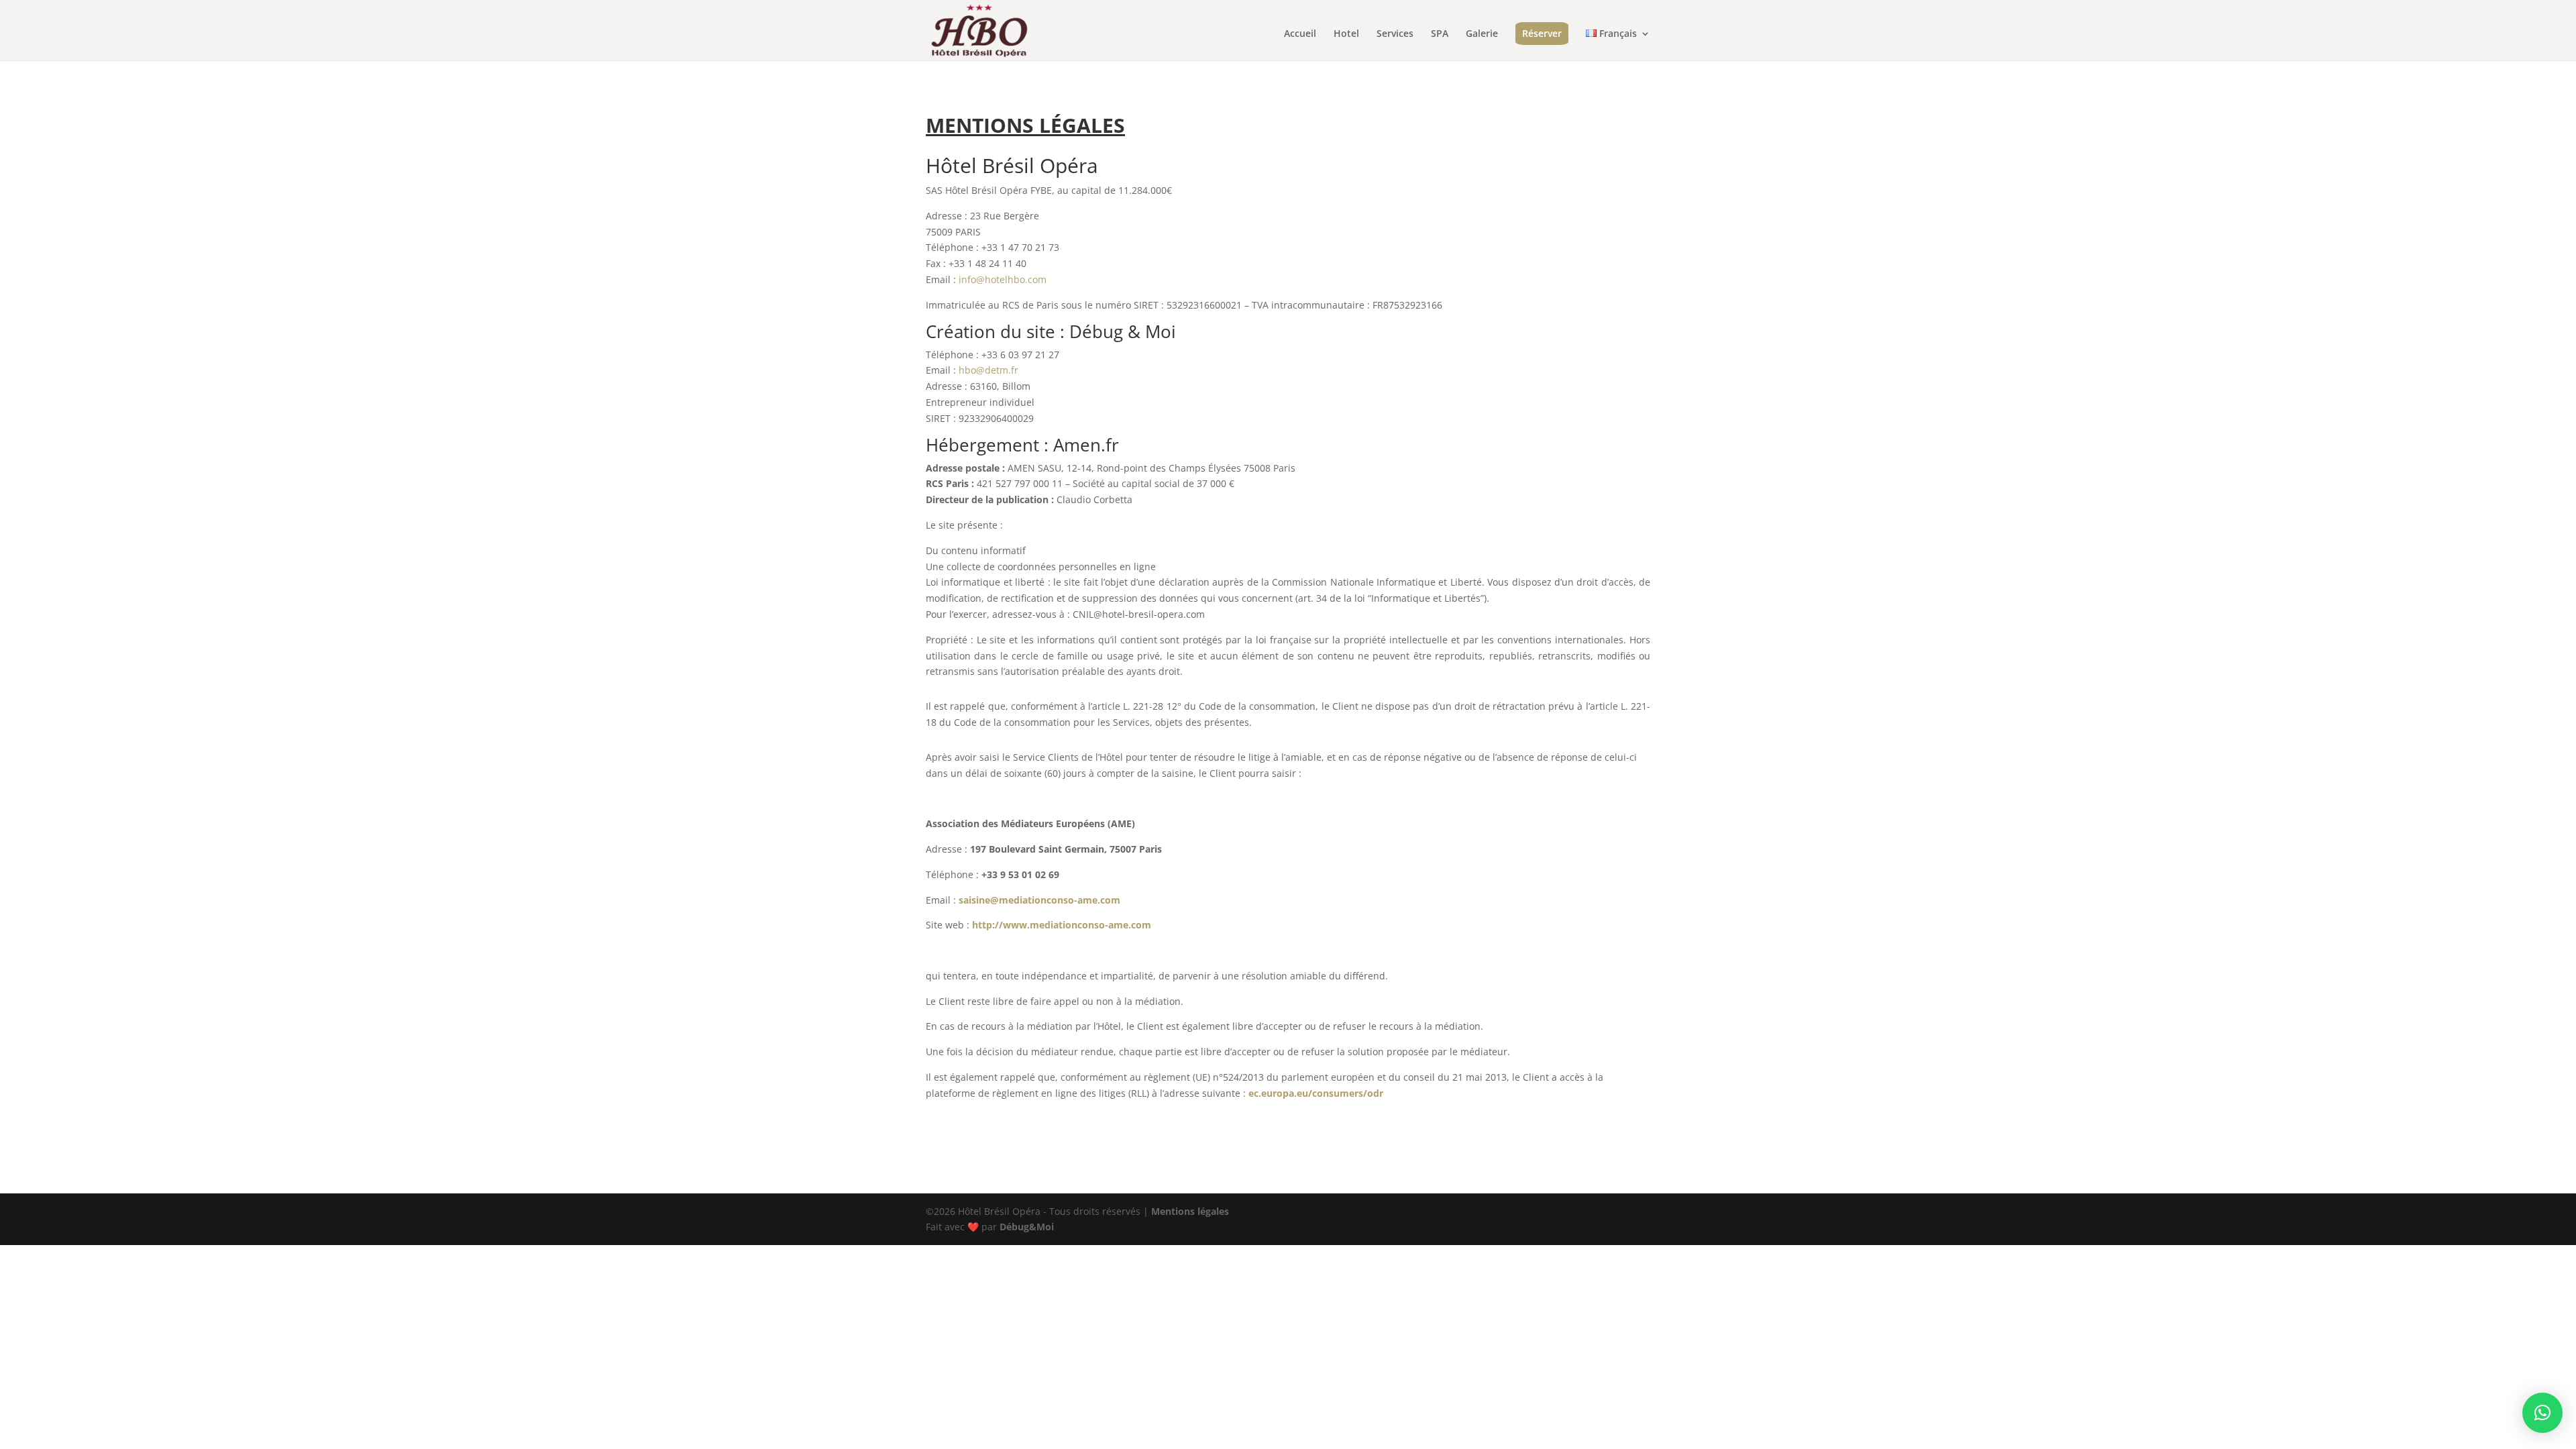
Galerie (1482, 34)
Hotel (1346, 34)
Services (1395, 34)
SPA (1440, 34)
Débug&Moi (1027, 1227)
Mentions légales (1190, 1211)
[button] (2542, 1413)
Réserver (1542, 33)
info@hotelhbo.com (1003, 279)
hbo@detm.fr (988, 370)
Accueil (1300, 34)
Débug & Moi (1123, 331)
